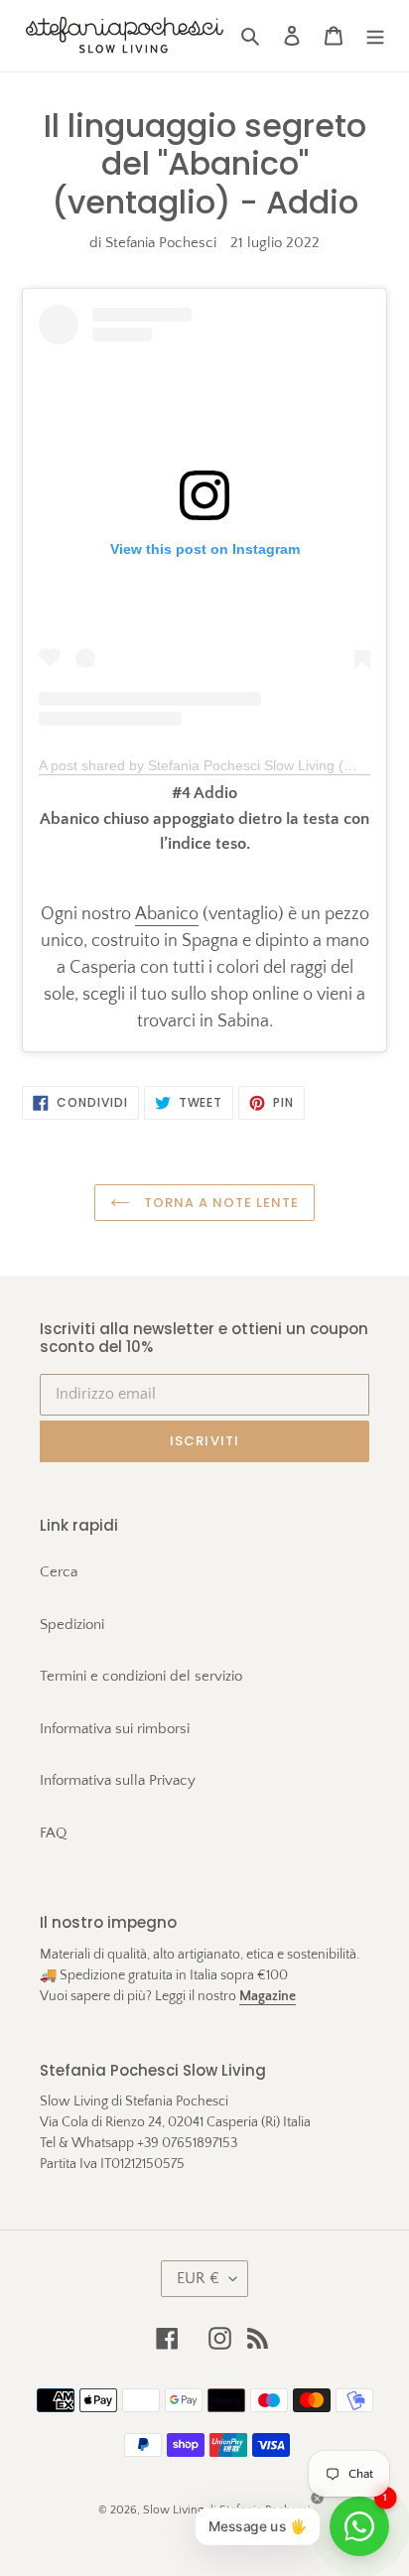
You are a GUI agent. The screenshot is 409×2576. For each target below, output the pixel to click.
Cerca (59, 1572)
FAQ (53, 1833)
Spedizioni (72, 1625)
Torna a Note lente (220, 1203)
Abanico (167, 914)
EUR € (198, 2278)
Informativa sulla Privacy (118, 1780)
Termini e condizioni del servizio (141, 1676)
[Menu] (375, 36)
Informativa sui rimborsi (115, 1729)
